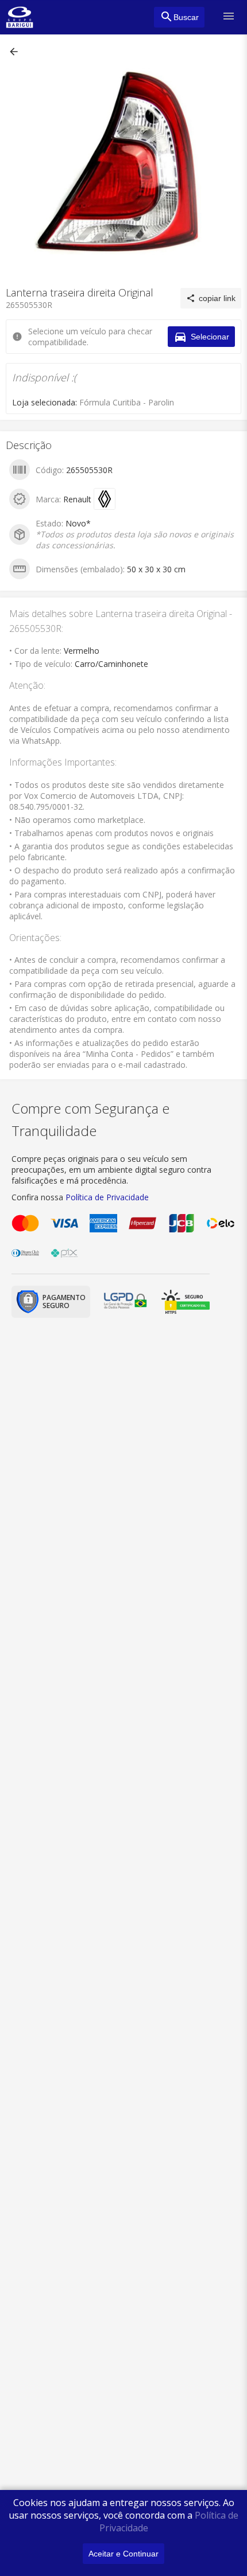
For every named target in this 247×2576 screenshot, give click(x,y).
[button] (15, 52)
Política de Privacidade (107, 1197)
